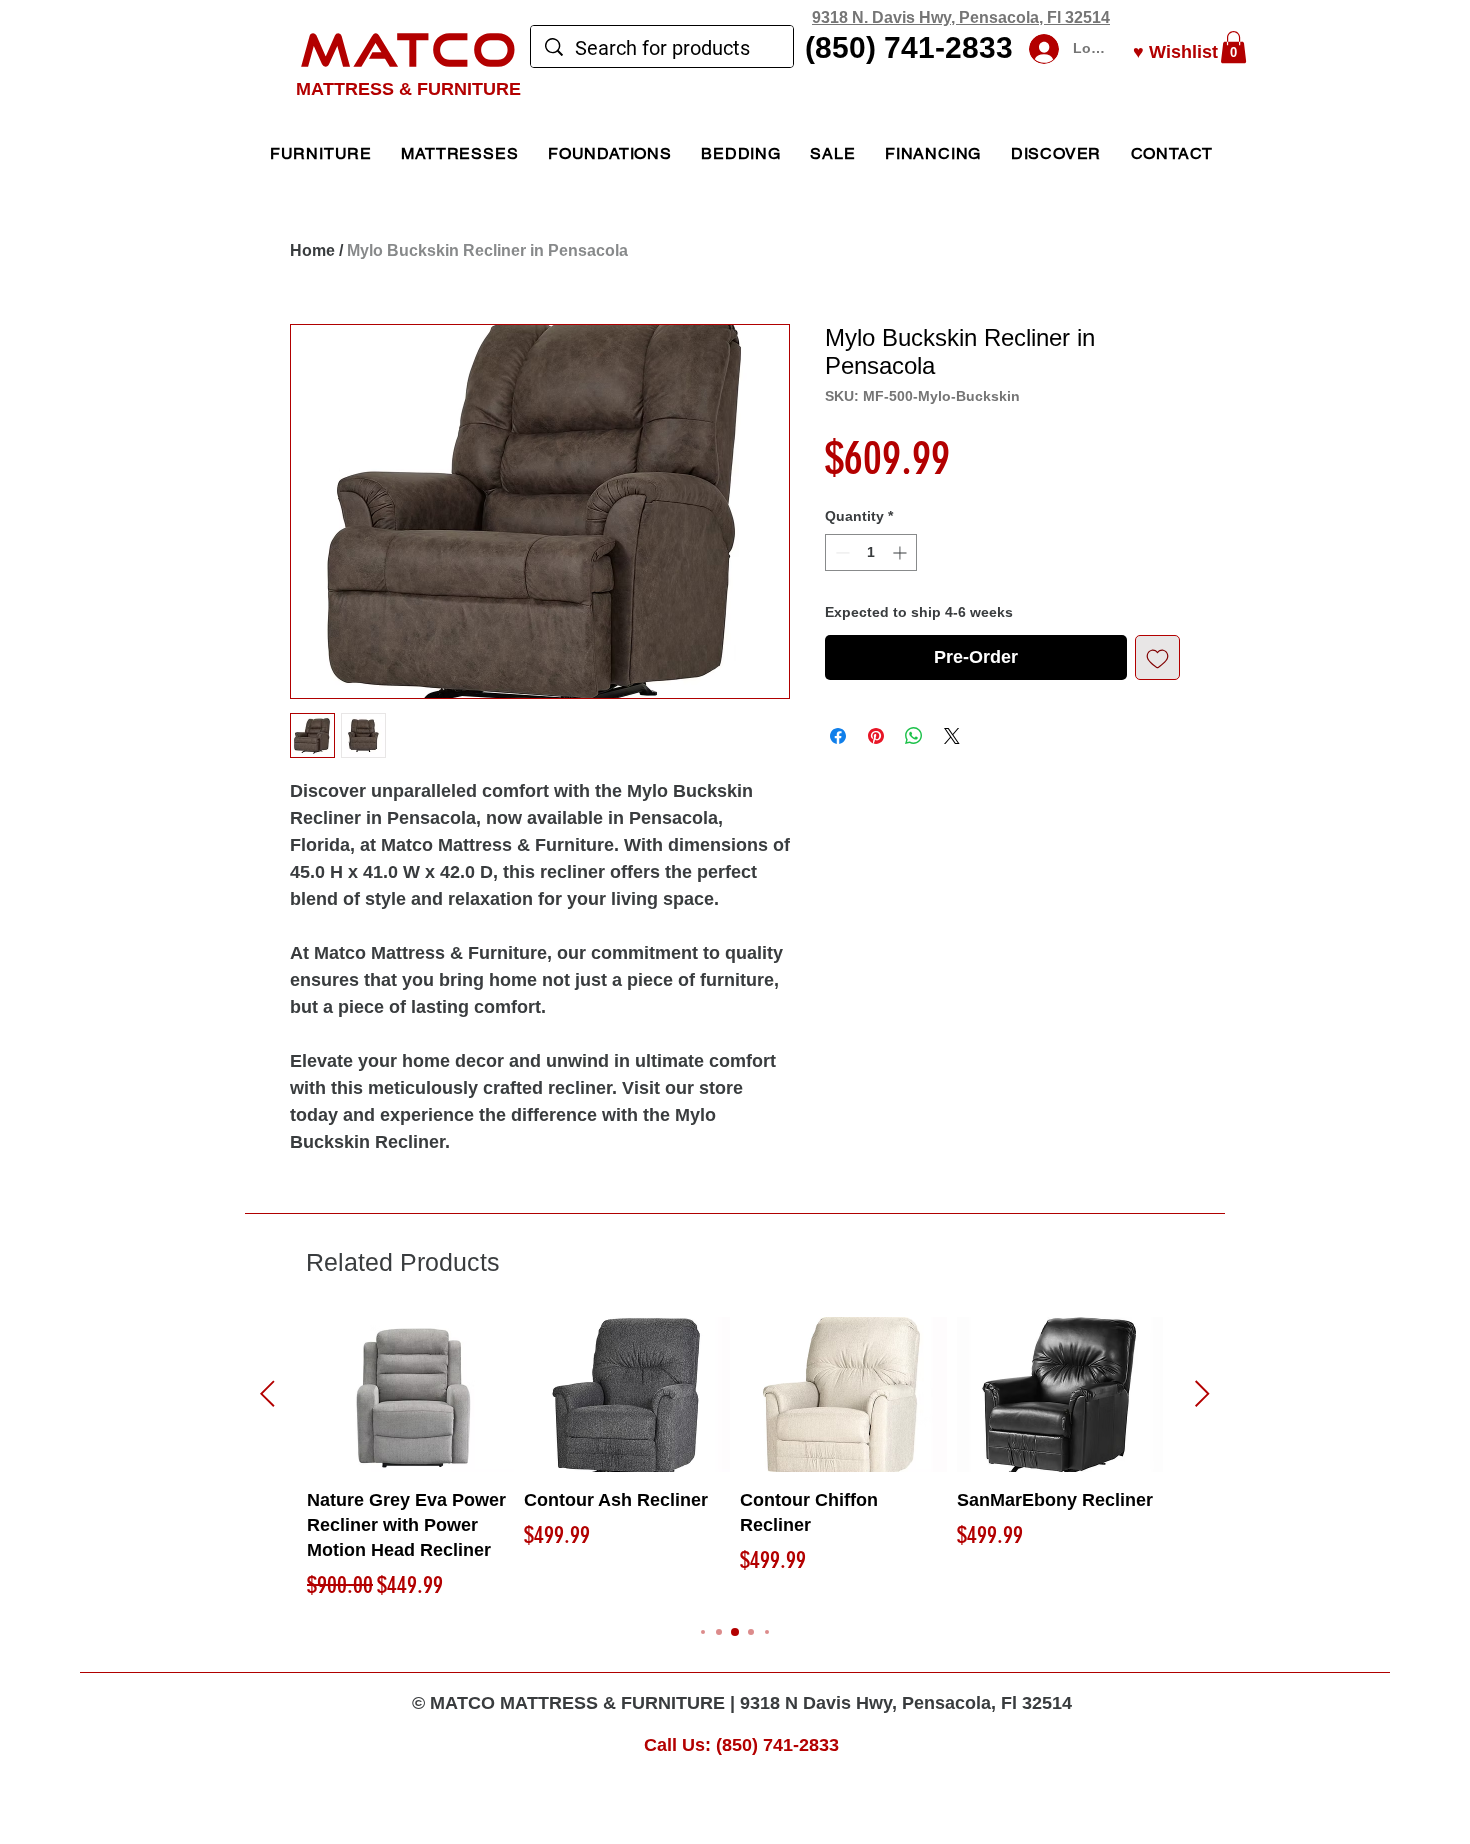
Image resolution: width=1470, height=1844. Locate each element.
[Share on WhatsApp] (914, 736)
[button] (1233, 47)
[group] (735, 1460)
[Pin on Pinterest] (876, 736)
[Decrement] (840, 552)
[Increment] (901, 552)
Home (312, 250)
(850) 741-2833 (909, 47)
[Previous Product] (267, 1393)
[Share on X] (952, 736)
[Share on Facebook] (838, 736)
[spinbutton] (871, 552)
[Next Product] (1202, 1393)
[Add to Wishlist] (1157, 657)
